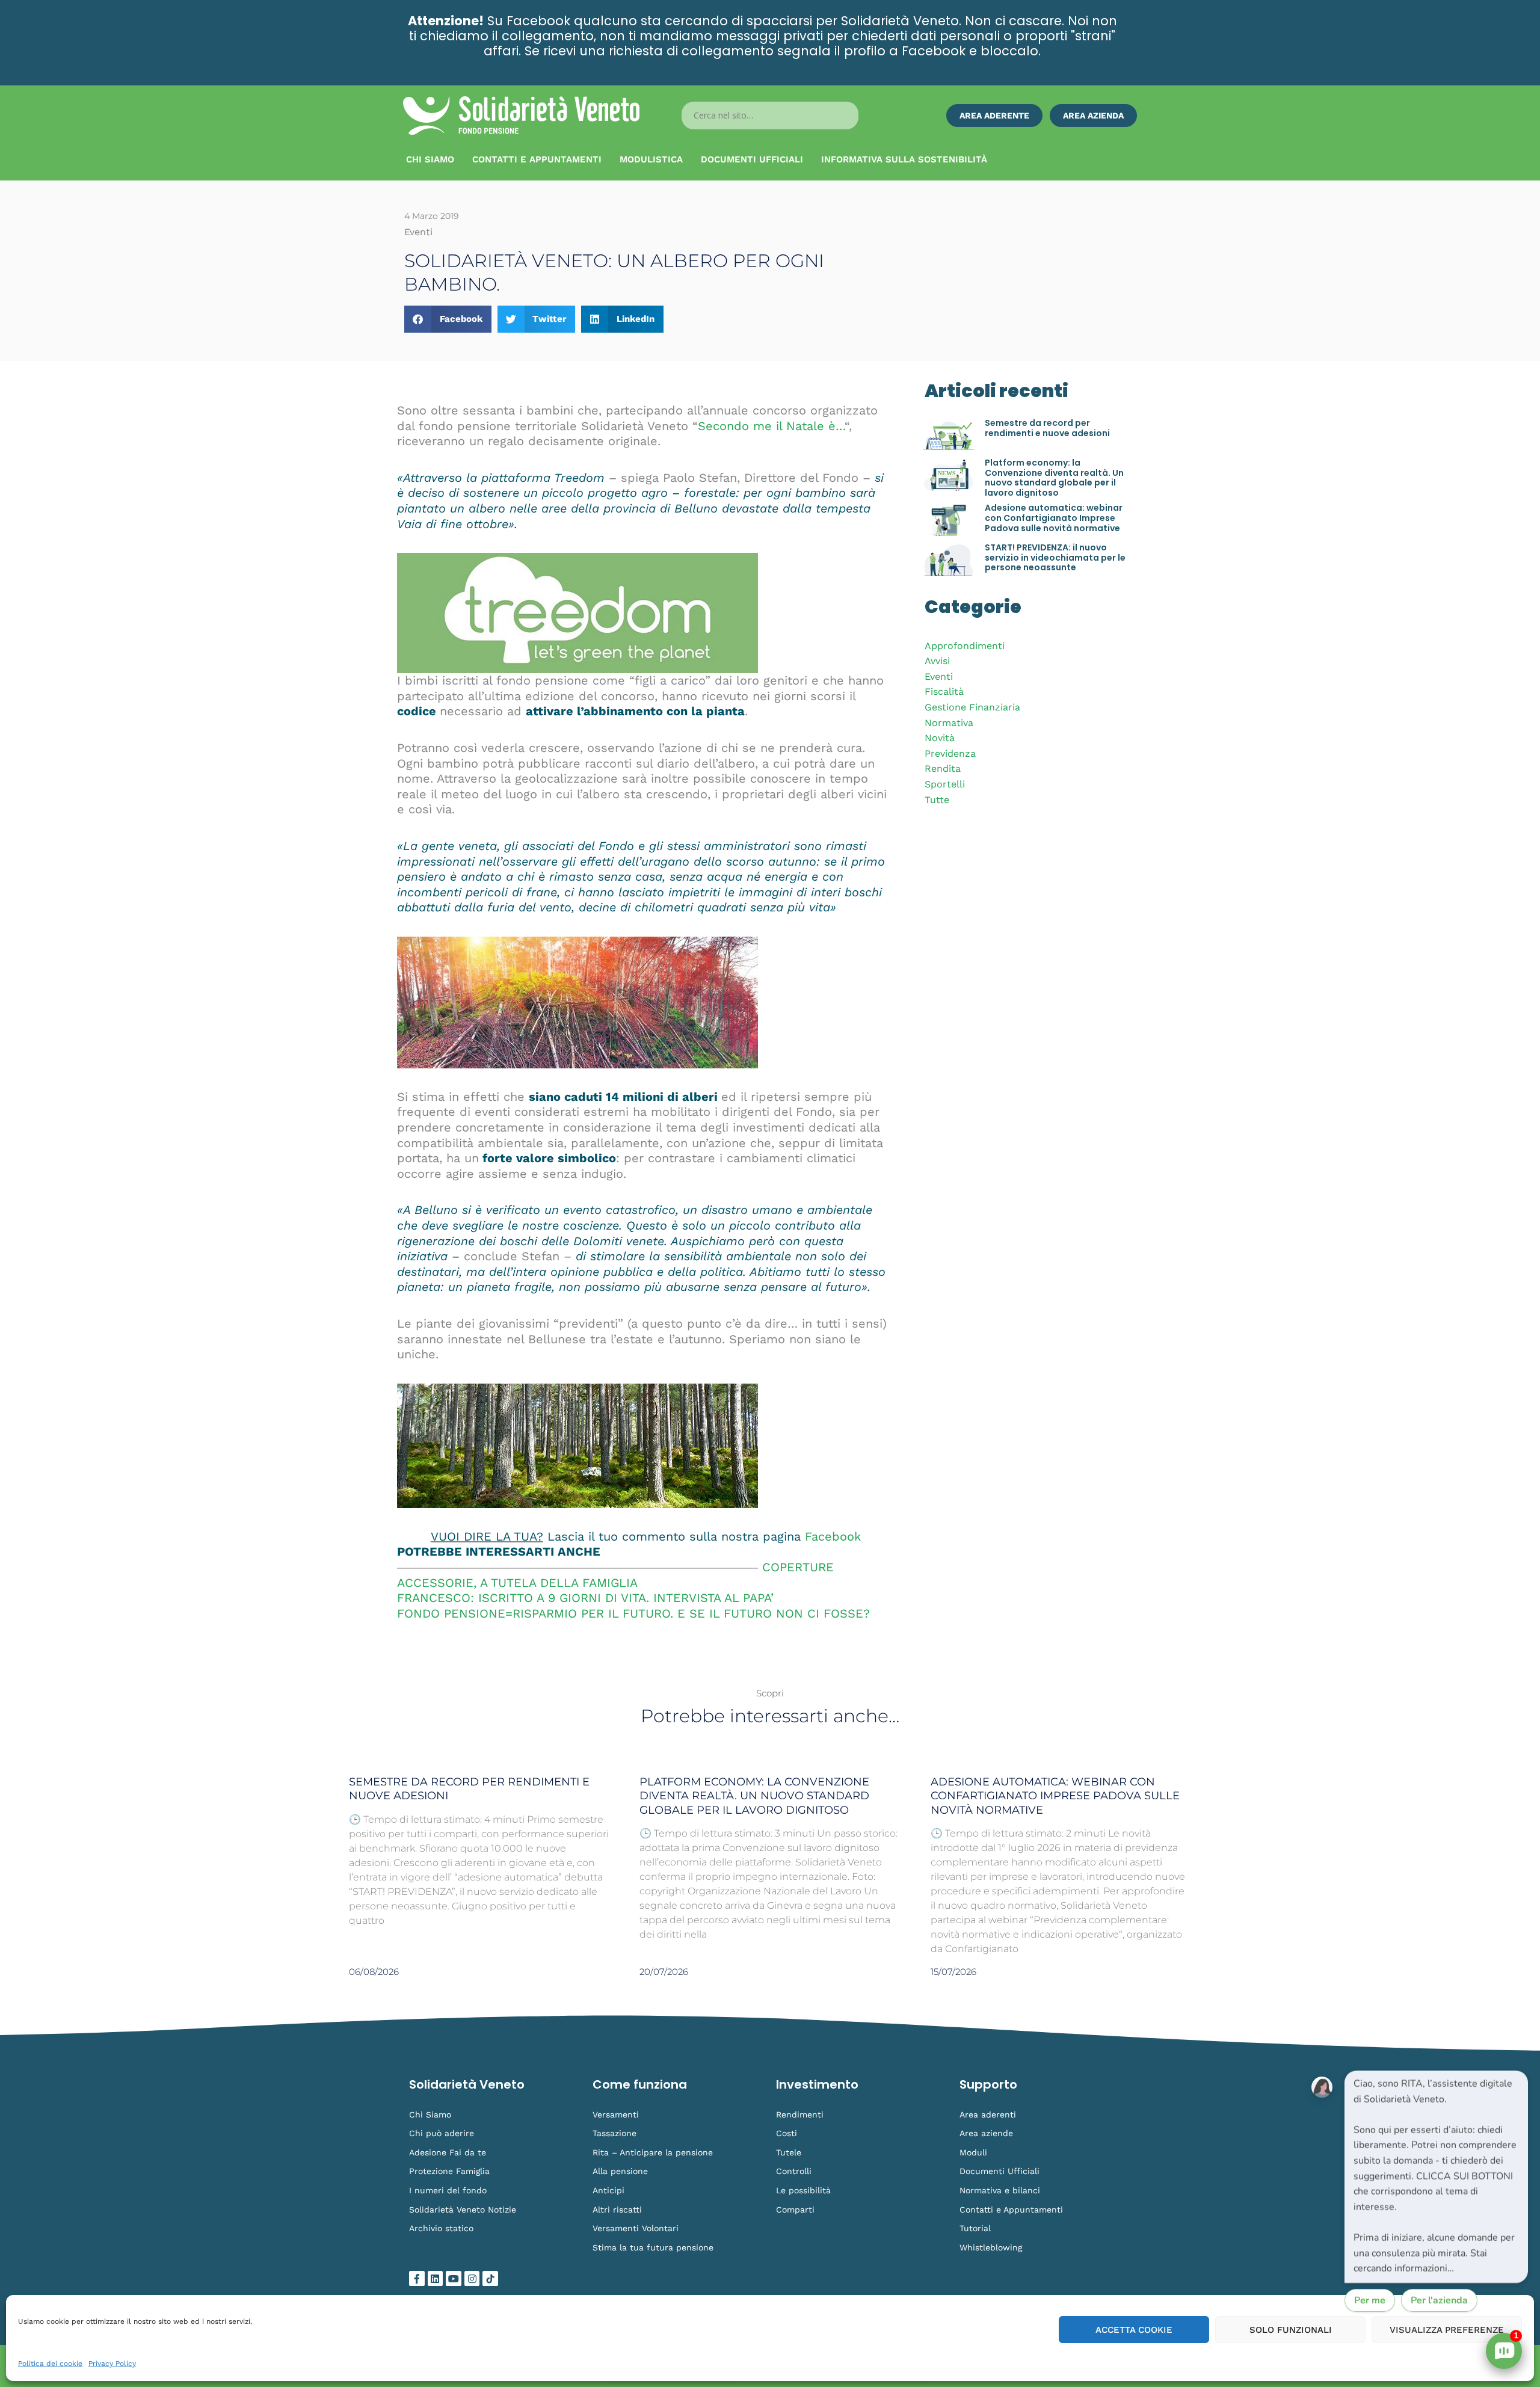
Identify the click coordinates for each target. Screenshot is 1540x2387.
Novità (940, 738)
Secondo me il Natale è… (771, 426)
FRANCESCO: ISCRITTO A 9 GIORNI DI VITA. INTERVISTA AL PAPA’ (585, 1598)
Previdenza (950, 753)
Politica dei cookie (50, 2364)
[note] (1436, 2177)
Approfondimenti (965, 646)
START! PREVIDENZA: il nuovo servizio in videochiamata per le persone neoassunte (1055, 558)
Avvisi (937, 661)
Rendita (943, 768)
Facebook (833, 1536)
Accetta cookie (1134, 2330)
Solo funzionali (1291, 2330)
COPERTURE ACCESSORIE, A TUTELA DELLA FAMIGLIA (615, 1575)
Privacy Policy (112, 2364)
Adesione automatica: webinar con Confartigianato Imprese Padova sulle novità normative (1054, 518)
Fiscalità (944, 691)
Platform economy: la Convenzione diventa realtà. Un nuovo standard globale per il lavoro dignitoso (1054, 478)
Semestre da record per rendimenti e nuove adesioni (1047, 428)
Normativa (949, 723)
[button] (448, 319)
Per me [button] (1370, 2300)
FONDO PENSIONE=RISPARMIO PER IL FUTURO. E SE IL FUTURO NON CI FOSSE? (633, 1613)
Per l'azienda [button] (1439, 2300)
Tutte (937, 800)
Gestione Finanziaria (972, 707)
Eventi (939, 676)
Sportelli (945, 784)
